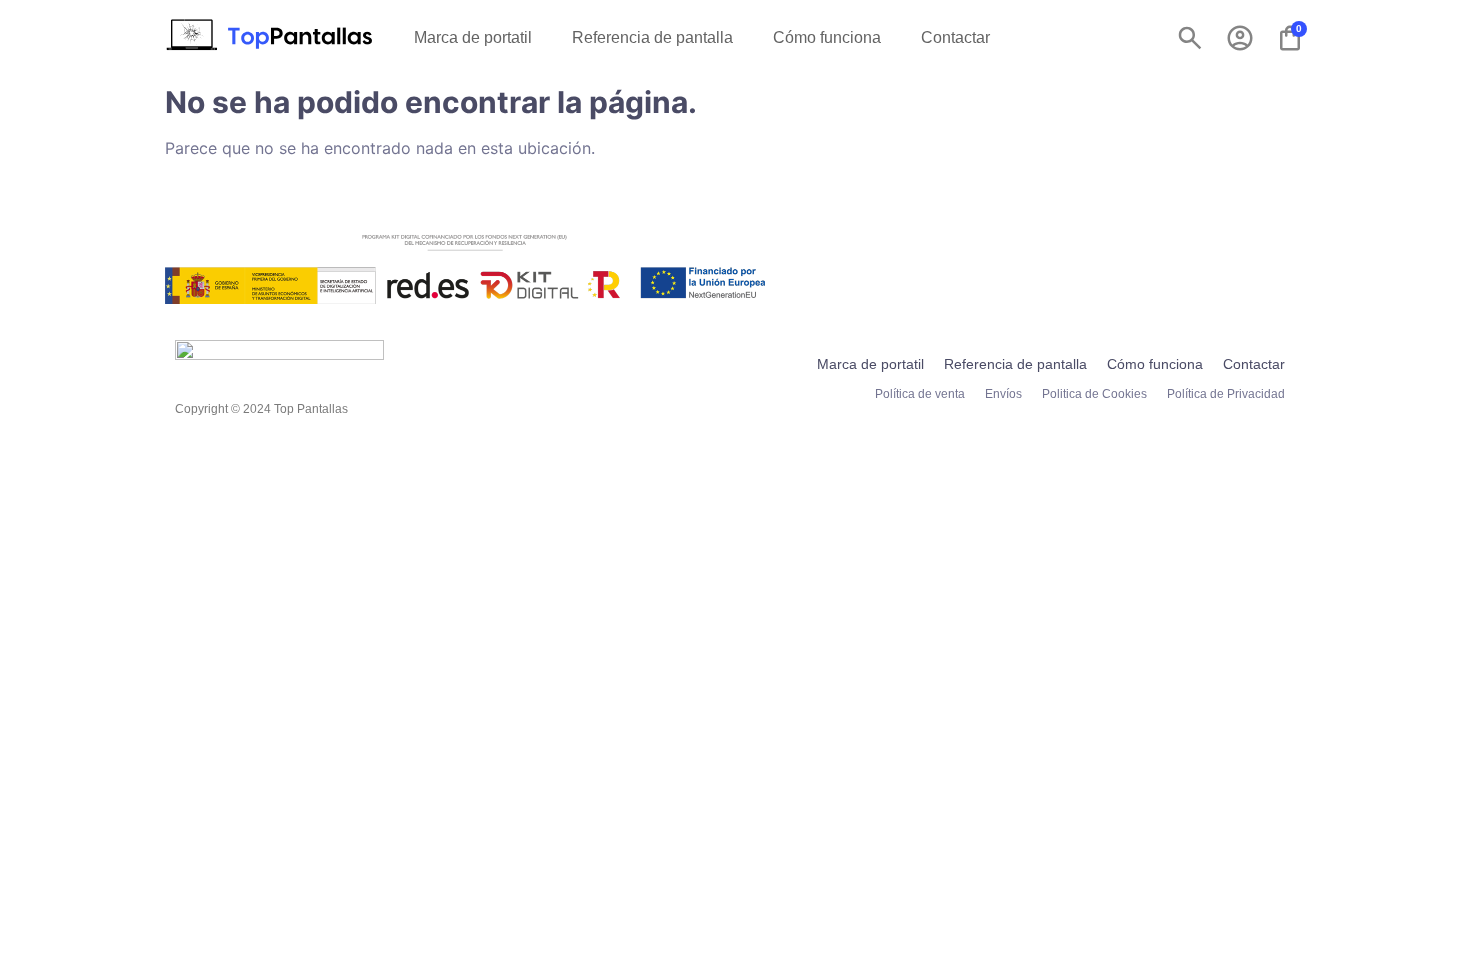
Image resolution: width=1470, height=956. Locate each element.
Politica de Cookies (1094, 394)
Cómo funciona (827, 37)
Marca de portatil (473, 37)
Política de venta (920, 394)
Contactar (955, 37)
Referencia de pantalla (652, 37)
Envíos (1003, 394)
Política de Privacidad (1226, 394)
